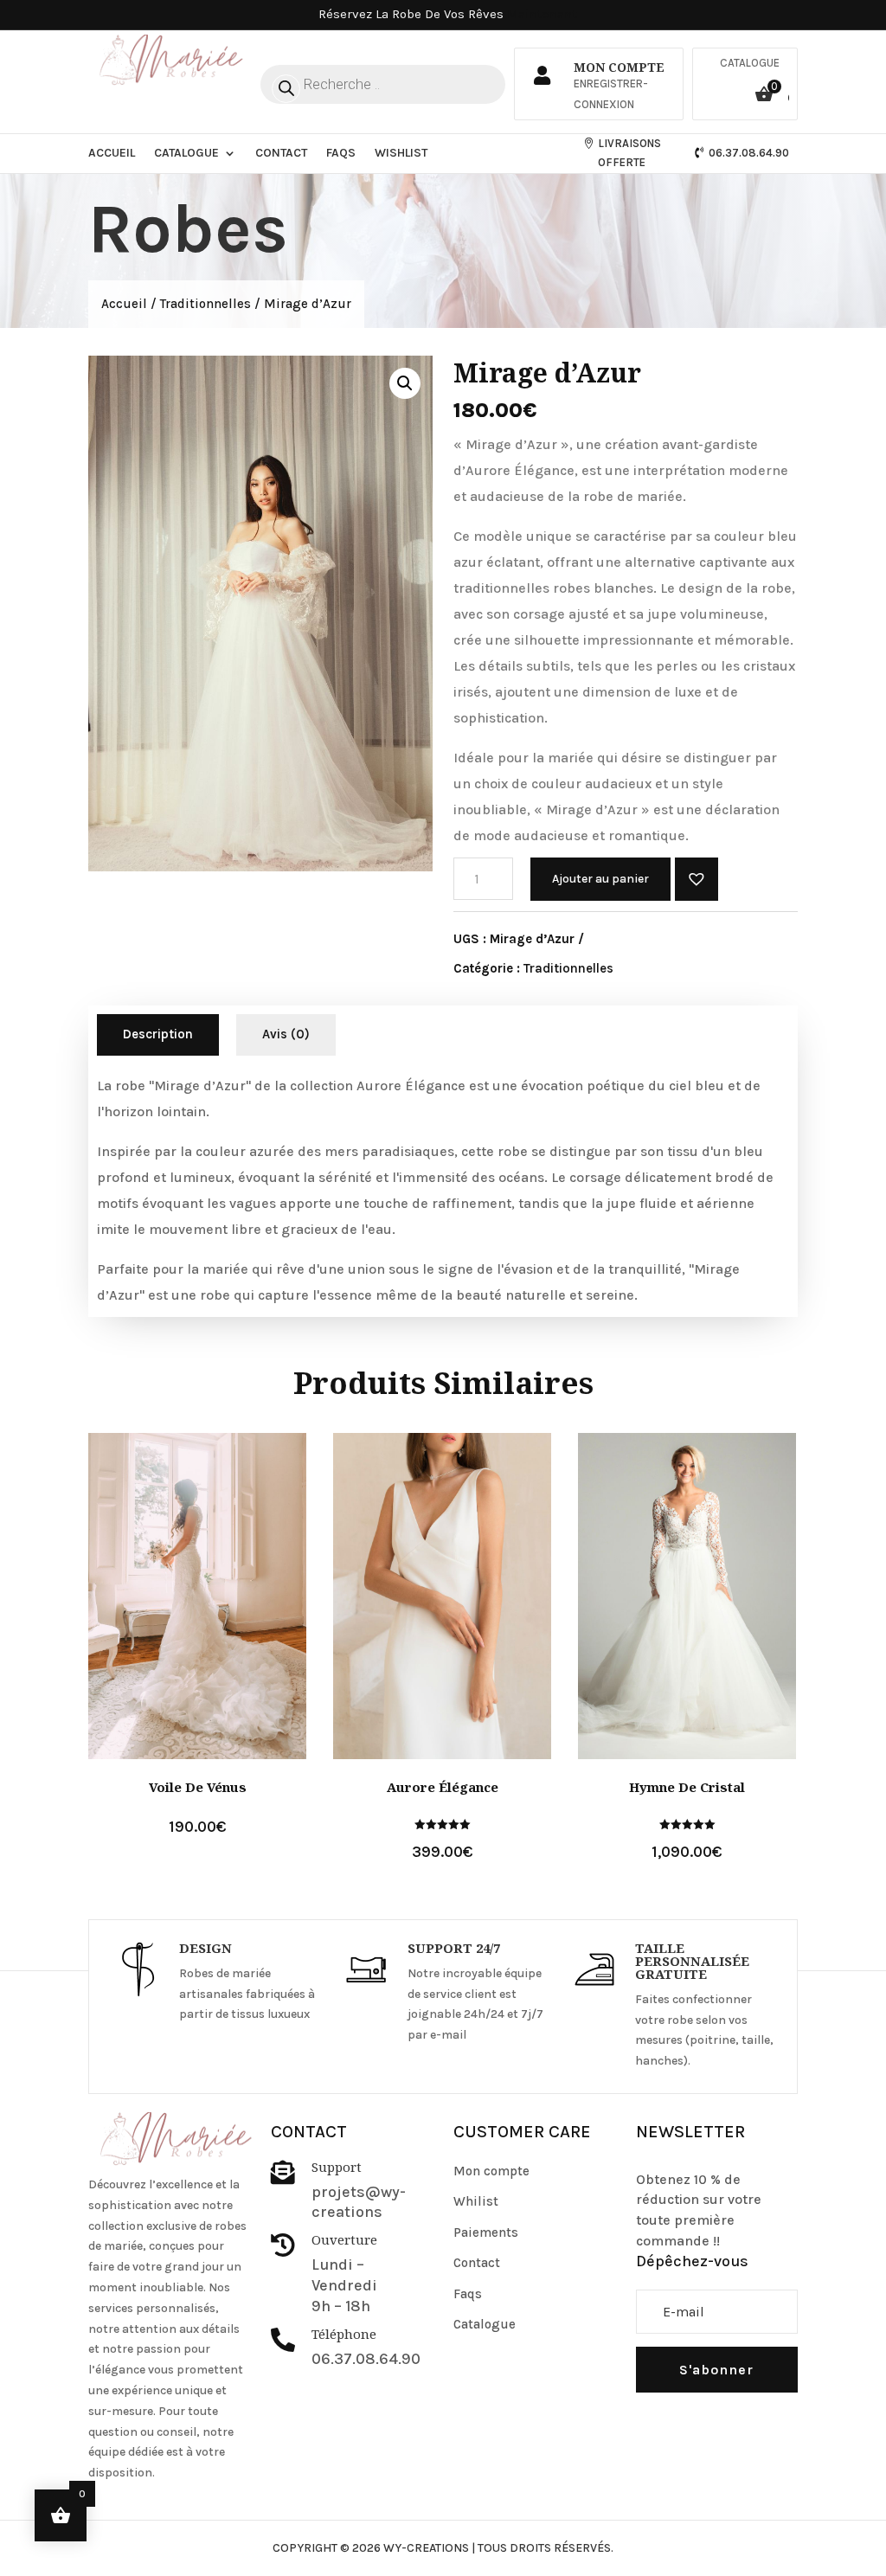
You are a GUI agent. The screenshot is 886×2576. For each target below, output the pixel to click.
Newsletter (690, 2132)
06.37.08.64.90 (749, 153)
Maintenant (542, 14)
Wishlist (401, 153)
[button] (697, 879)
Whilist (476, 2201)
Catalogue (750, 63)
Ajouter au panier (600, 879)
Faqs (341, 153)
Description (158, 1034)
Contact (281, 153)
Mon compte (491, 2171)
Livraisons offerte (629, 153)
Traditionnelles (205, 304)
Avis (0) (286, 1034)
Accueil (112, 153)
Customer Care (522, 2132)
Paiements (486, 2232)
